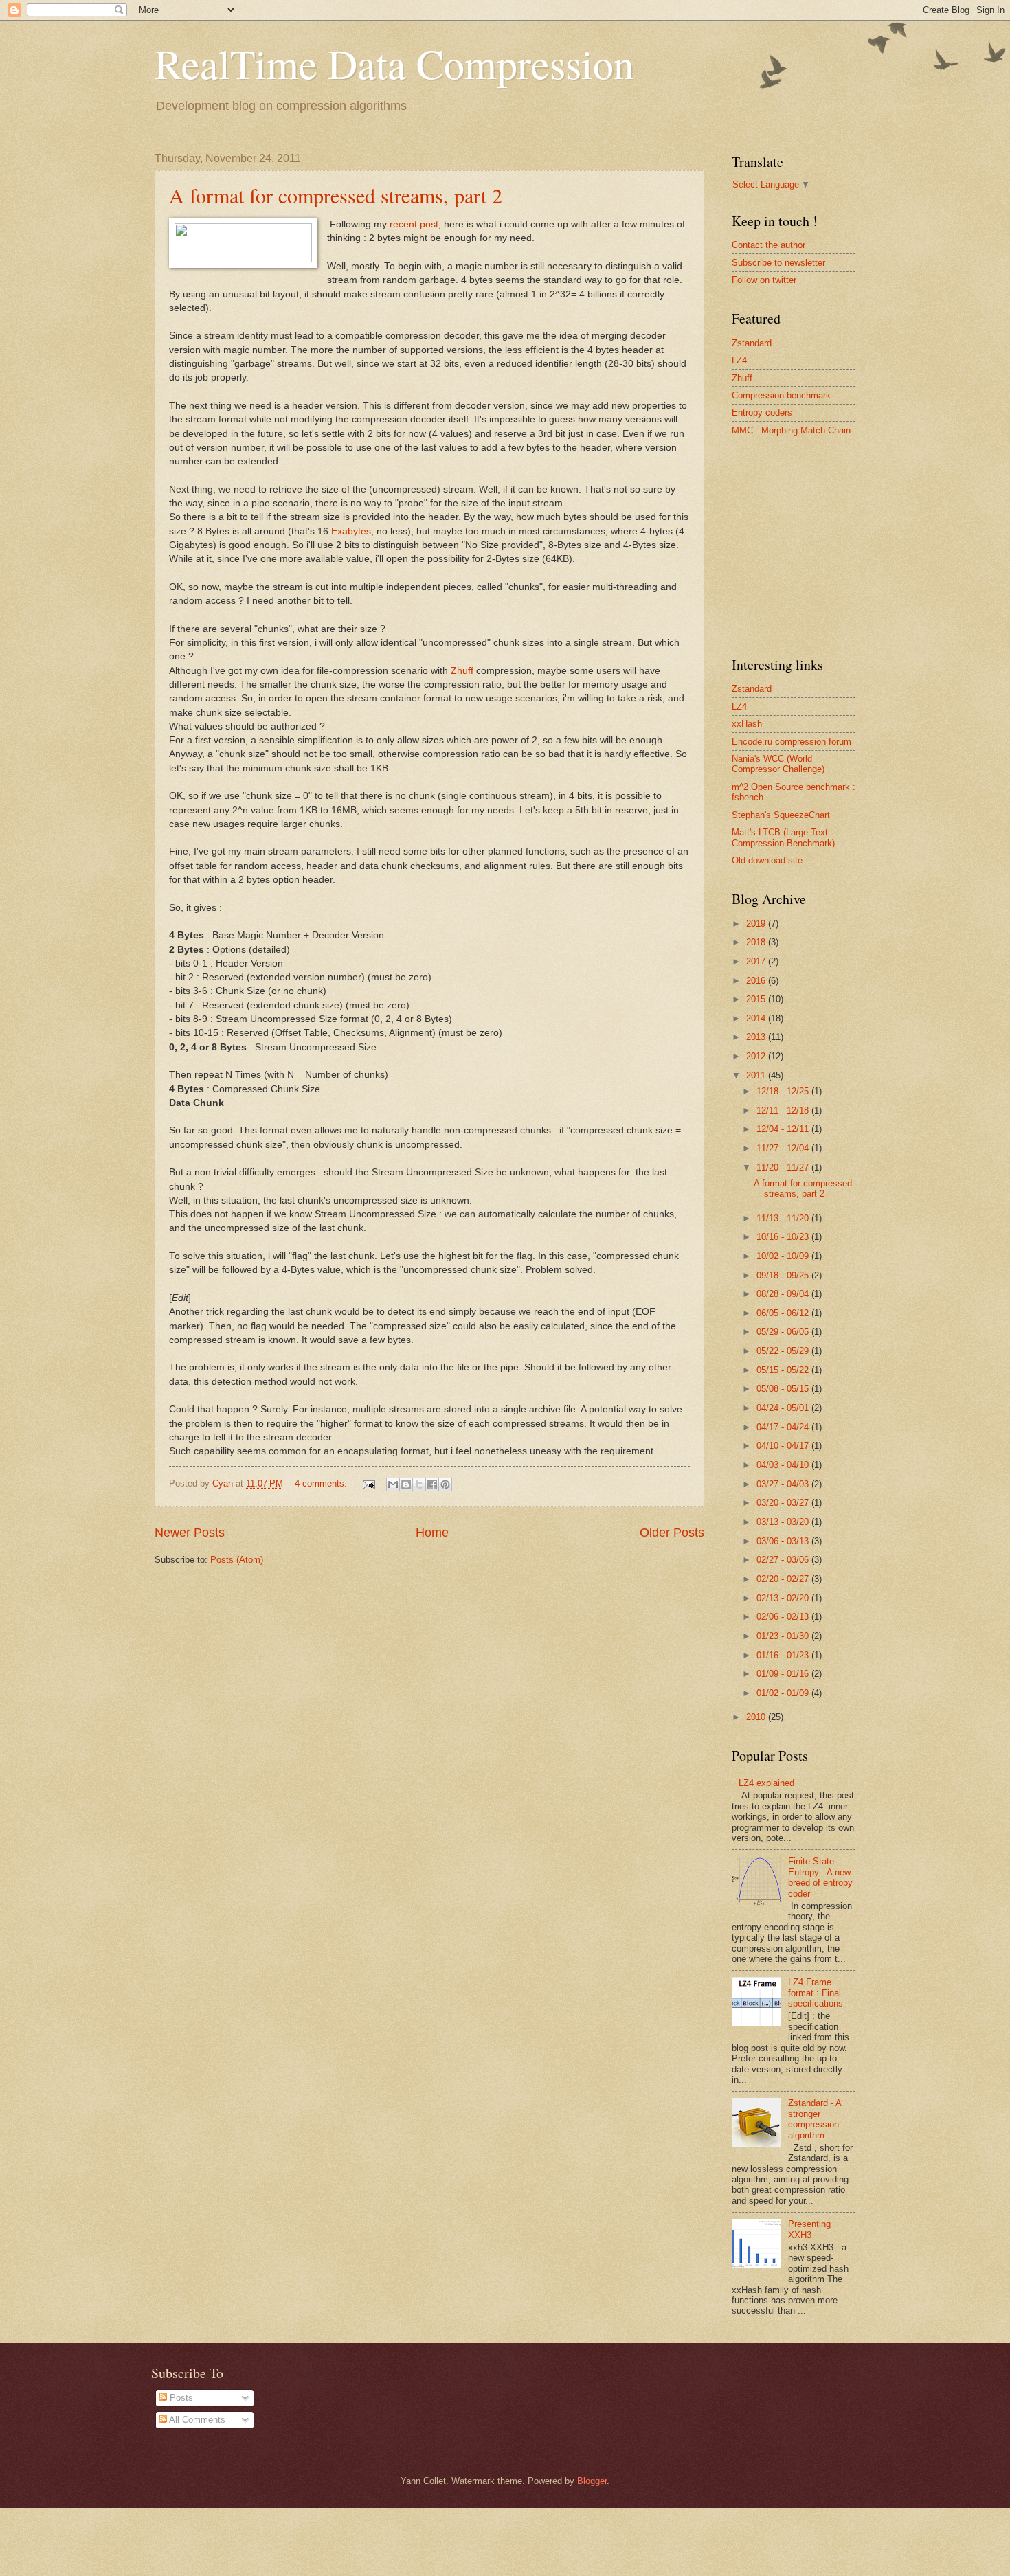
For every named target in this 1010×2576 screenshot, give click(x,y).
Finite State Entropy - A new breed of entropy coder (820, 1877)
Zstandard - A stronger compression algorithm (815, 2119)
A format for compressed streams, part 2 (336, 195)
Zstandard (752, 343)
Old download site (767, 860)
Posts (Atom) (237, 1560)
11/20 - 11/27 (784, 1167)
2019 (757, 924)
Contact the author (768, 245)
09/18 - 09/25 (784, 1275)
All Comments (196, 2420)
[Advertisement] (835, 545)
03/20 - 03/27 (784, 1503)
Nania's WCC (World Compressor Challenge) (778, 764)
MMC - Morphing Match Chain (791, 430)
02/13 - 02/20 (784, 1598)
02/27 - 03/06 (784, 1560)
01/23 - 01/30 (784, 1636)
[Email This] (393, 1484)
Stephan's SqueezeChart (781, 815)
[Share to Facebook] (432, 1484)
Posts (180, 2398)
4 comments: (322, 1483)
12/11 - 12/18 (784, 1110)
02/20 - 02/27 (784, 1579)
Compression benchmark (781, 395)
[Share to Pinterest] (445, 1484)
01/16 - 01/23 (784, 1655)
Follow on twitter (764, 280)
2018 (757, 942)
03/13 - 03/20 (784, 1522)
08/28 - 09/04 (784, 1294)
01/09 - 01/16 (784, 1674)
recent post (414, 224)
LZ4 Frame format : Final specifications (816, 1993)
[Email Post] (368, 1483)
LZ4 (739, 360)
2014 (757, 1018)
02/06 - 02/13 (784, 1617)
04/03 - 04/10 (784, 1465)
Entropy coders (762, 413)
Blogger (592, 2481)
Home (432, 1533)
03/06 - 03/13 (784, 1541)
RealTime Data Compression (394, 63)
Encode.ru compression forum (792, 742)
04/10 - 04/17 (784, 1446)
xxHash (747, 724)
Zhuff (463, 671)
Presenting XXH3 (809, 2229)
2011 (757, 1075)
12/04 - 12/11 (784, 1129)
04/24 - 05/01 (784, 1408)
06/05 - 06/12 (784, 1313)
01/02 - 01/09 (784, 1693)
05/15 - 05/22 (784, 1370)
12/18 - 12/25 (784, 1091)
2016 (757, 981)
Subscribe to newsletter (778, 263)
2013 (757, 1037)
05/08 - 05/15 (784, 1389)
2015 (757, 999)
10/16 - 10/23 (784, 1237)
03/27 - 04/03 (784, 1484)
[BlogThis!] (406, 1484)
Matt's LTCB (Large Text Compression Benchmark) (783, 837)
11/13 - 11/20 (784, 1218)
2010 (757, 1717)
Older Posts (672, 1533)
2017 (757, 961)
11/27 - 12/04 (784, 1148)
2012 (757, 1056)
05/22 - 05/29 (784, 1351)
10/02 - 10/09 (784, 1256)
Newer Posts (190, 1533)
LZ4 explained (766, 1783)
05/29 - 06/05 (784, 1332)
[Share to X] (419, 1484)
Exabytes (351, 531)
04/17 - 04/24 (784, 1427)
